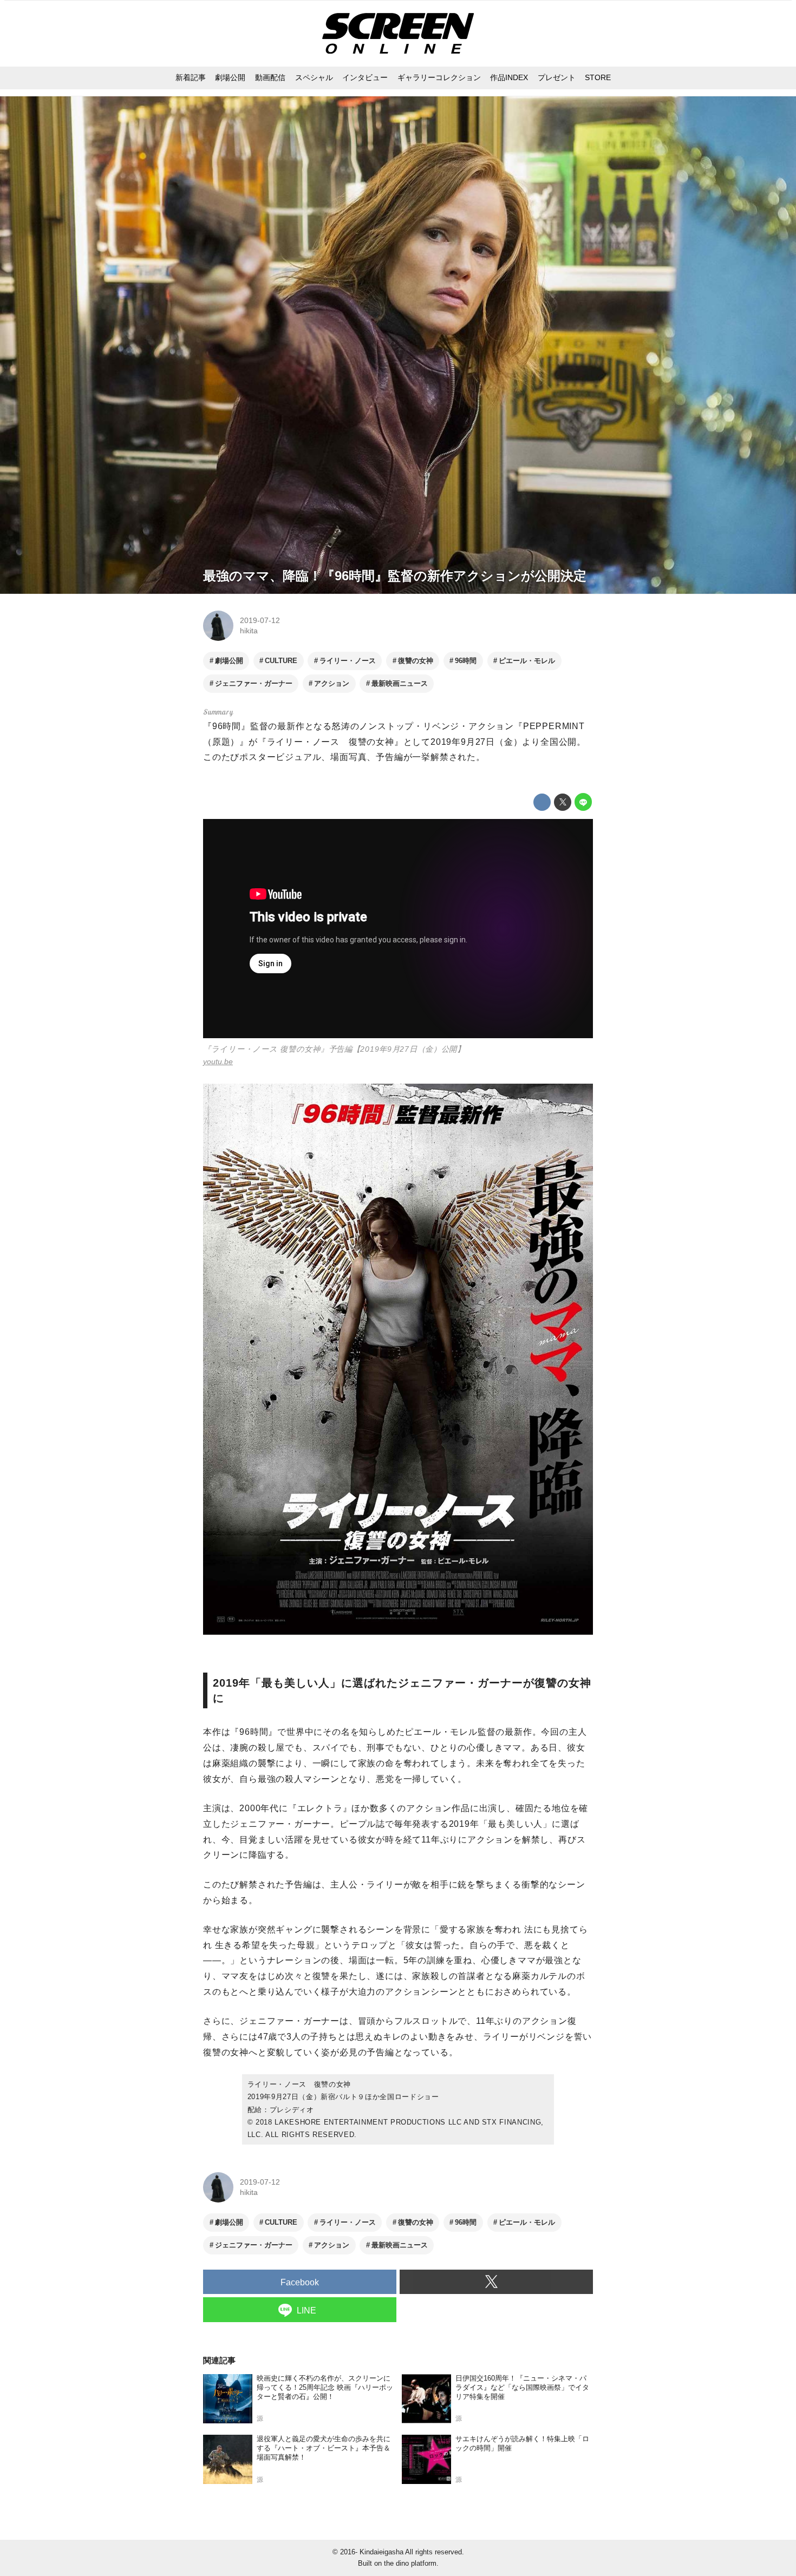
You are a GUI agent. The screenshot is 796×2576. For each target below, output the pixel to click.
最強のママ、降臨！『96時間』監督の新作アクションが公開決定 (395, 576)
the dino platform (410, 2563)
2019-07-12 (260, 620)
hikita (249, 631)
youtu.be (218, 1061)
